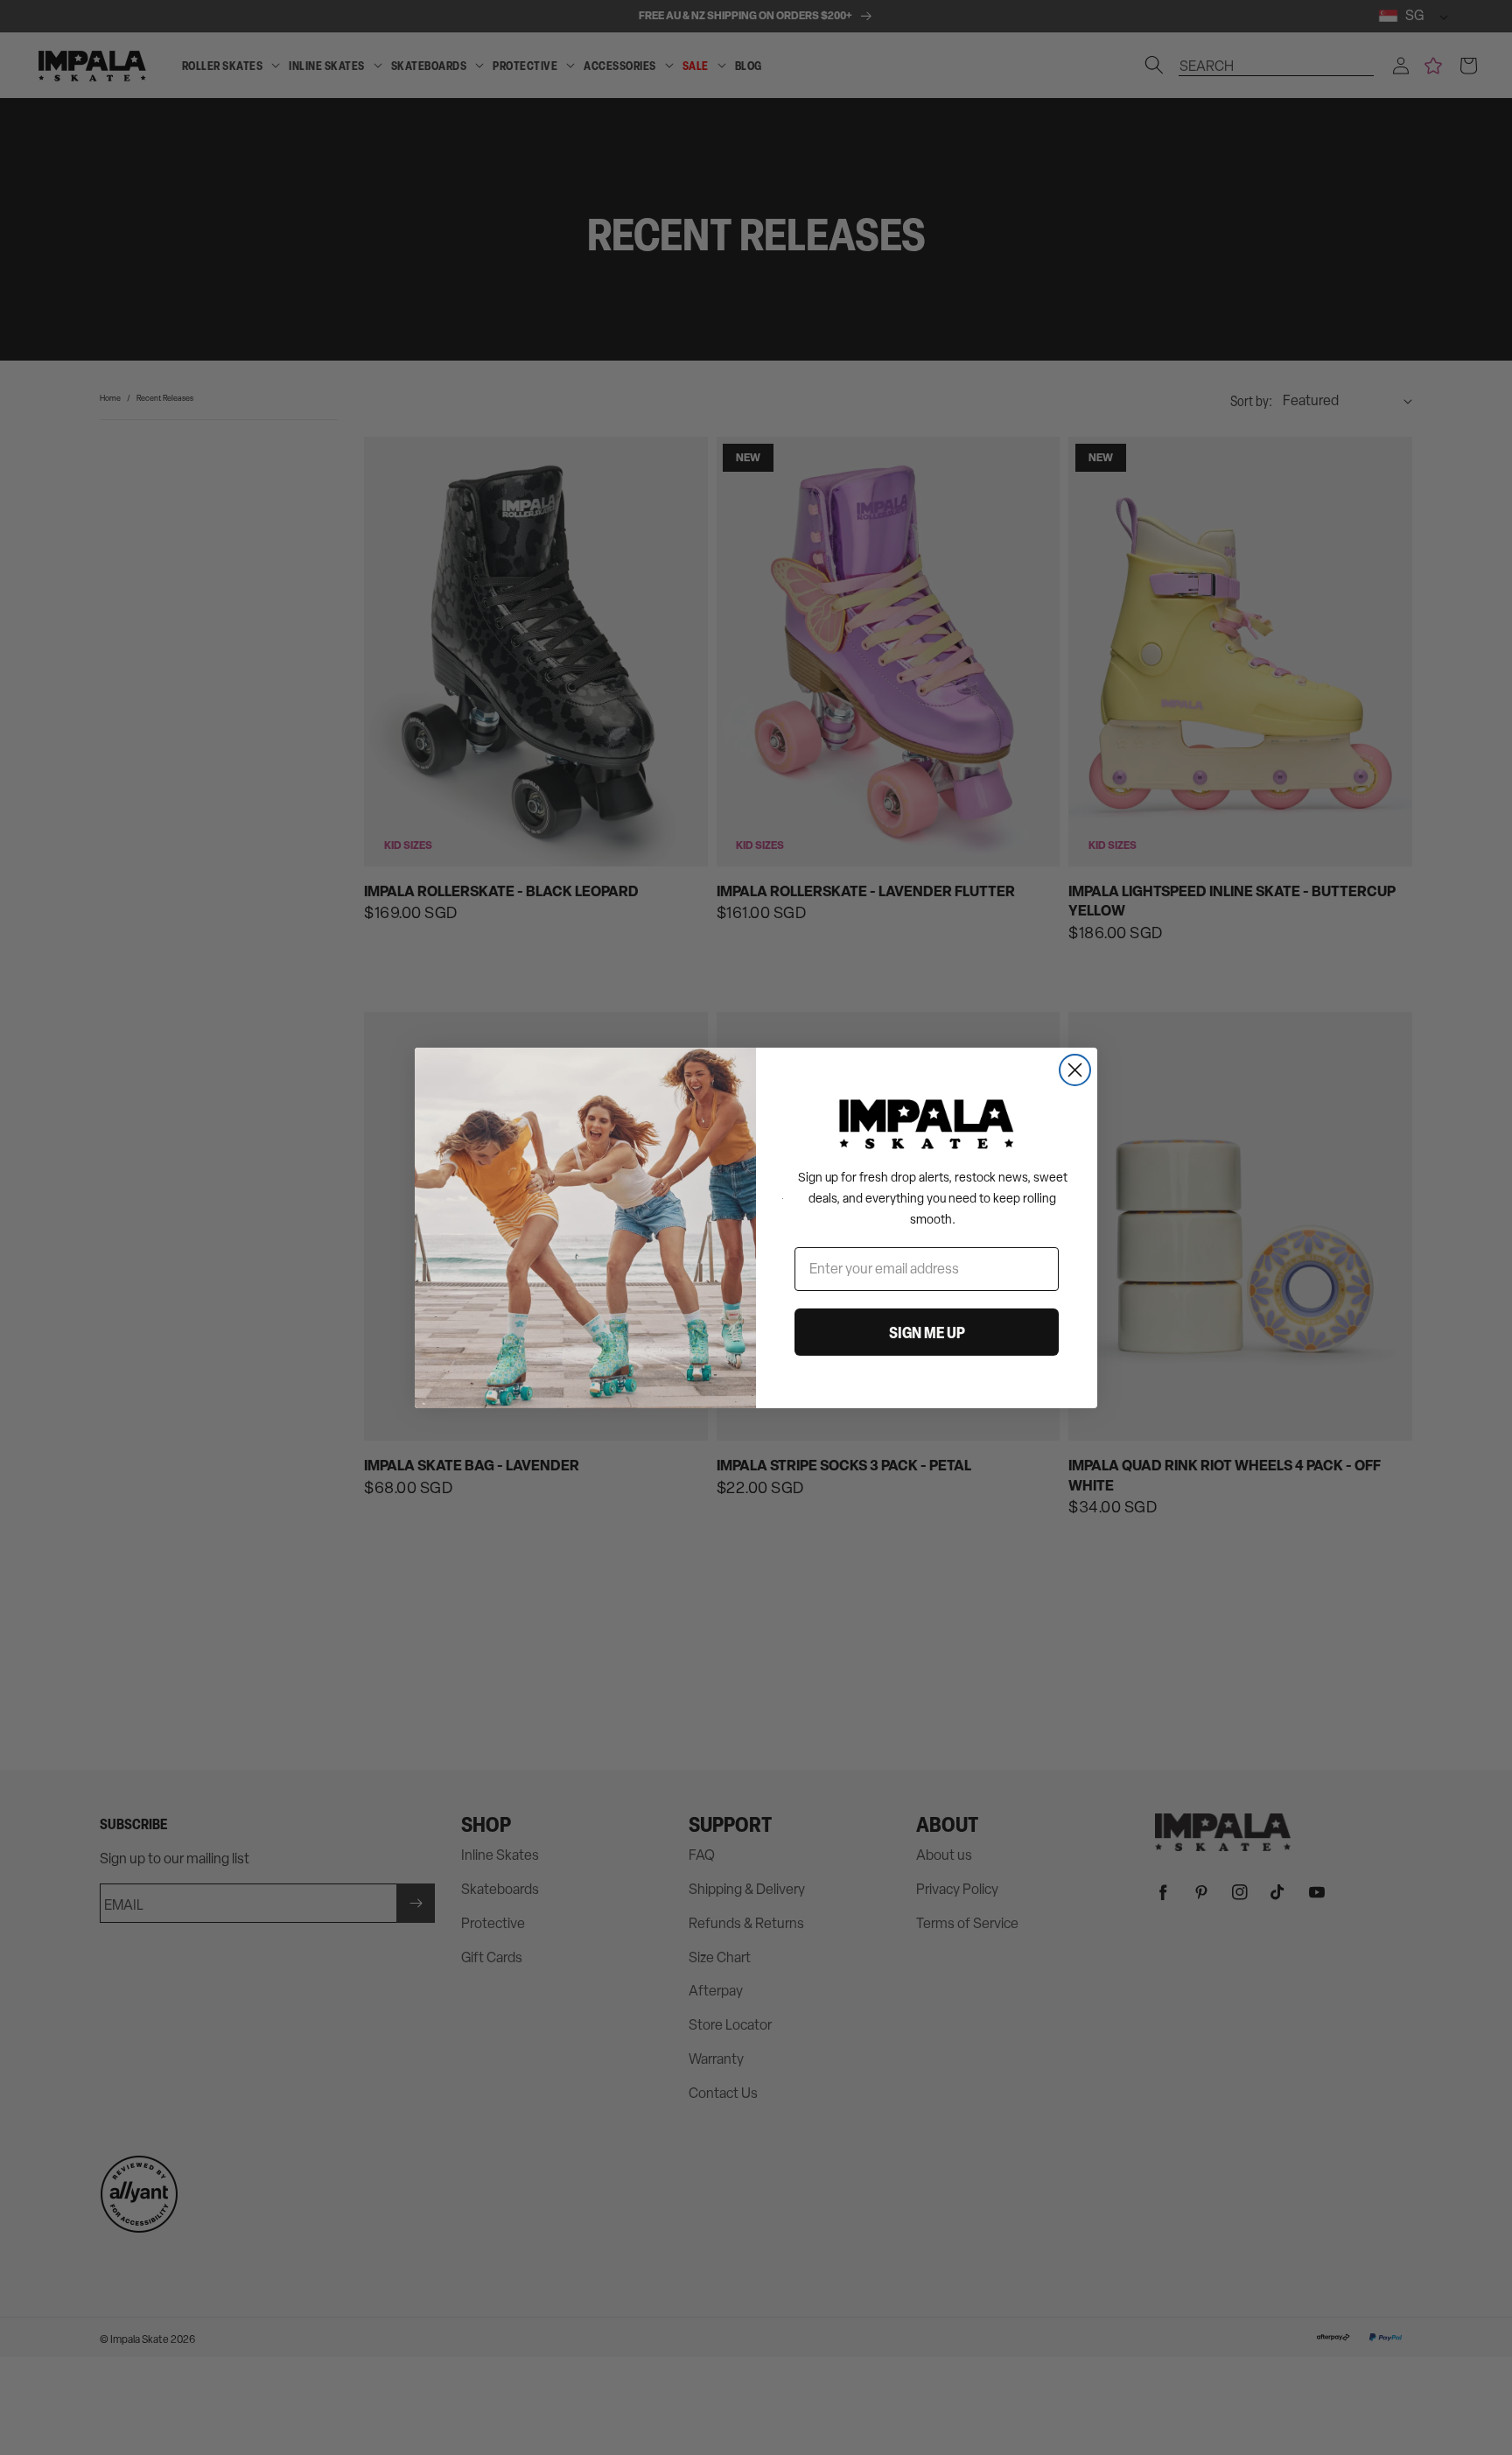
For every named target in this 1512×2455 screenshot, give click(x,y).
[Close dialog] (1075, 1070)
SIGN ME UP (927, 1332)
